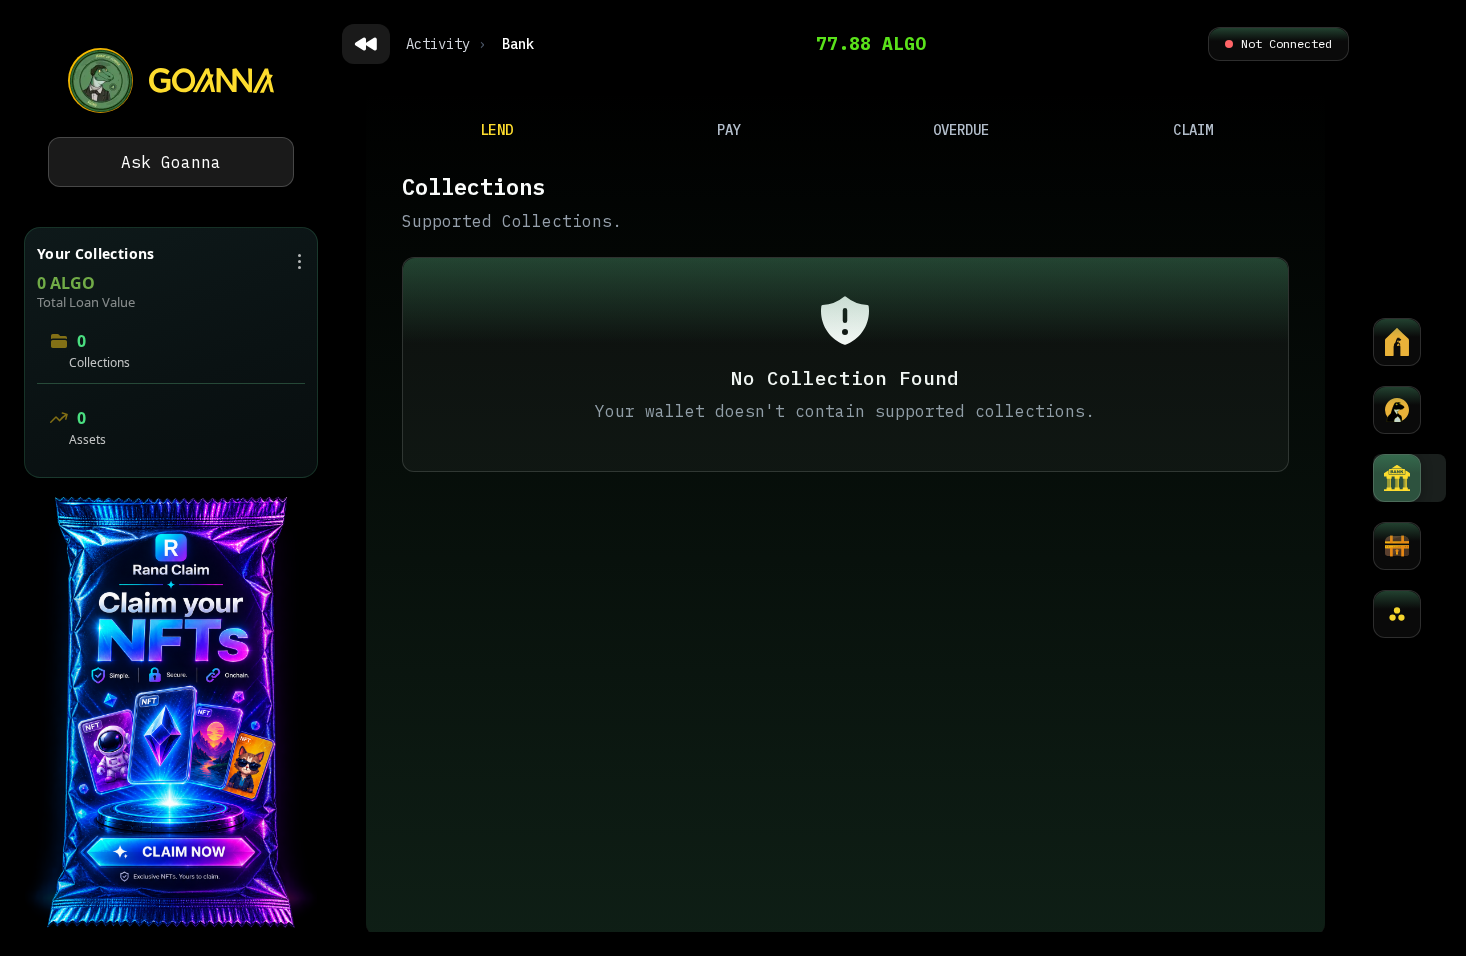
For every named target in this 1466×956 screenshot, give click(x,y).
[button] (171, 713)
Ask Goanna (171, 162)
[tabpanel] (845, 548)
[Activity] (1397, 342)
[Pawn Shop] (1397, 546)
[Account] (1397, 410)
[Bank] (1397, 478)
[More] (1397, 614)
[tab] (498, 130)
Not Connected (1286, 43)
